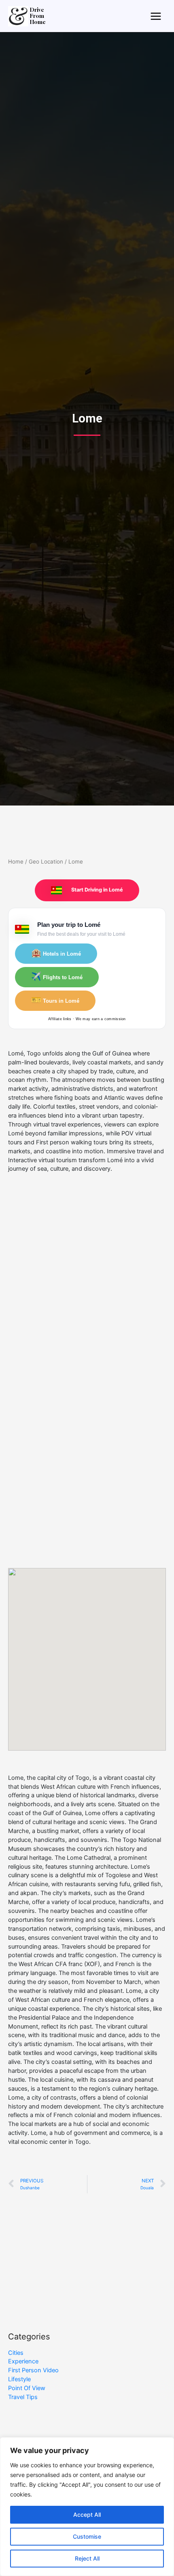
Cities (16, 2353)
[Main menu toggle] (156, 16)
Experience (23, 2361)
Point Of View (27, 2388)
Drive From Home (38, 16)
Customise (87, 2536)
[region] (87, 2507)
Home (16, 862)
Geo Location (46, 862)
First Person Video (33, 2370)
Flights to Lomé (57, 976)
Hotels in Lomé (56, 953)
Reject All (87, 2558)
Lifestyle (19, 2379)
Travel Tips (23, 2397)
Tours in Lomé (55, 1000)
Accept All (87, 2515)
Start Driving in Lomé (97, 890)
